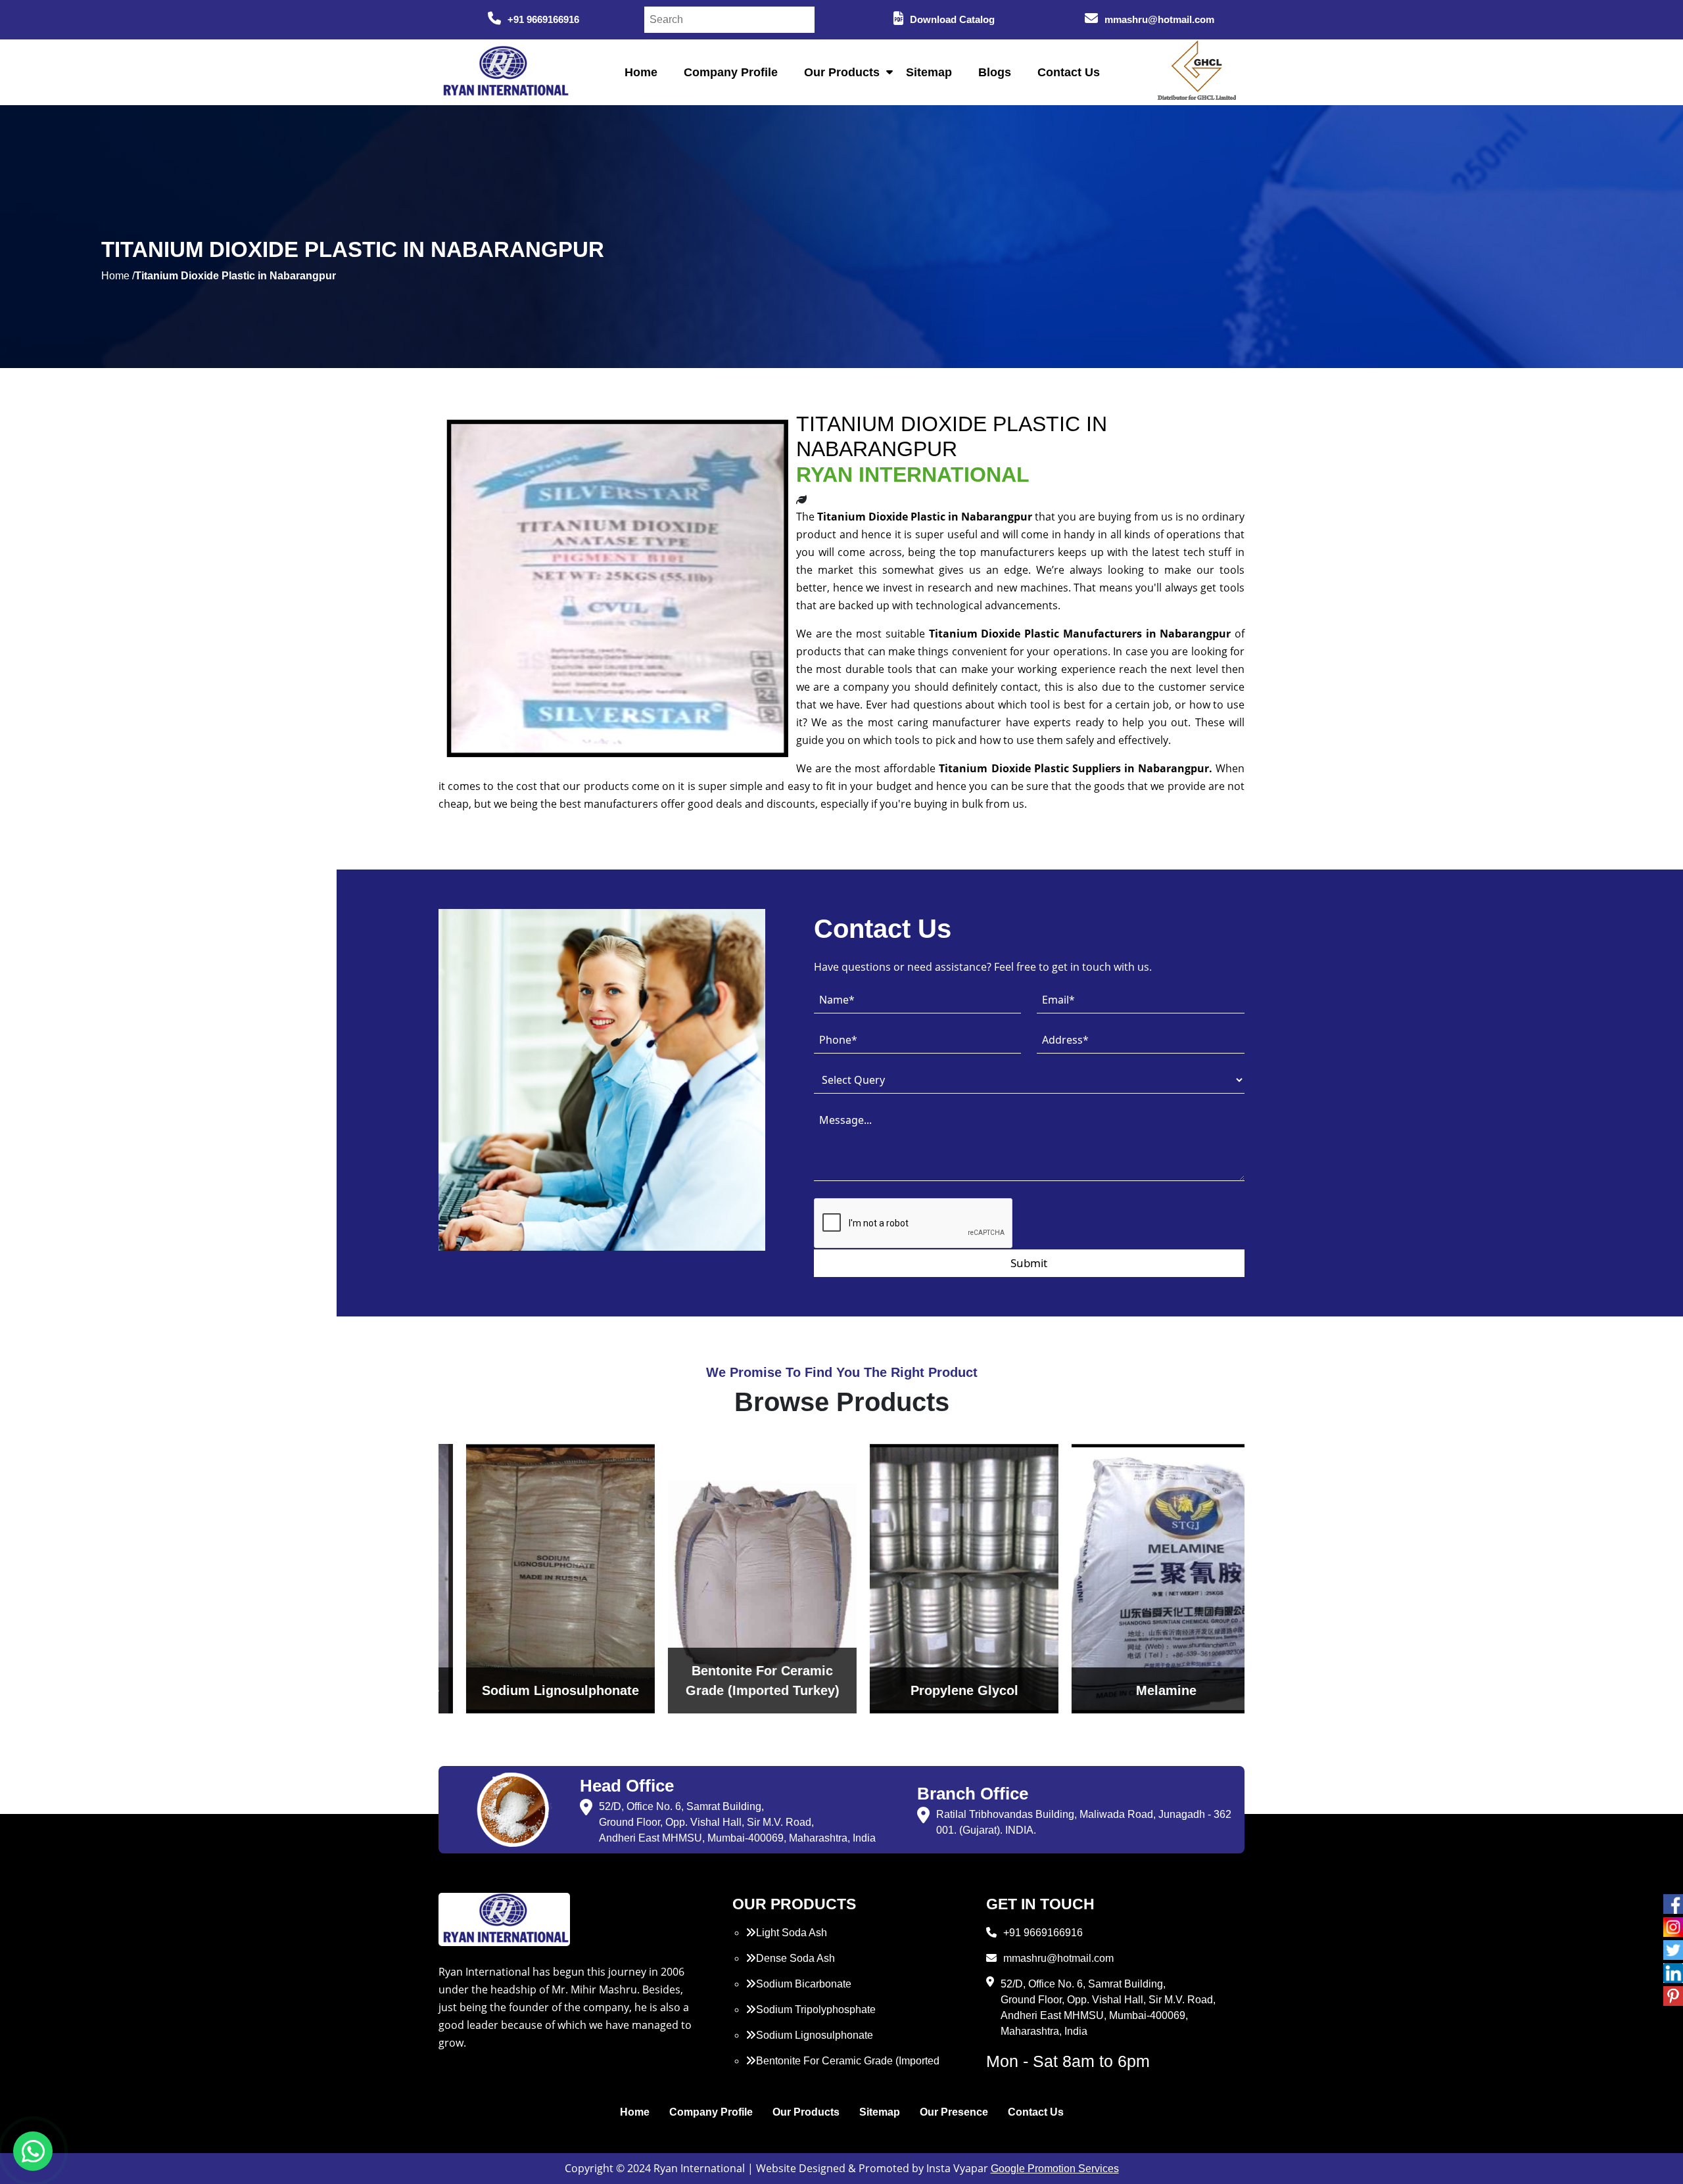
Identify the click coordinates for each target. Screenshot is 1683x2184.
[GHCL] (1197, 72)
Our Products (842, 72)
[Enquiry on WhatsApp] (33, 2151)
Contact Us (1069, 72)
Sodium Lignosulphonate (815, 2035)
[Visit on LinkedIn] (1673, 1973)
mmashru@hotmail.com (1159, 19)
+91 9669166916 (543, 19)
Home (641, 72)
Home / (118, 276)
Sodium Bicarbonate (804, 1984)
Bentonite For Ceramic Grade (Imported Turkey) (842, 2069)
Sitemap (929, 72)
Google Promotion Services (1055, 2169)
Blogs (995, 72)
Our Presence (954, 2112)
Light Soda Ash (792, 1933)
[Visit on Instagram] (1673, 1927)
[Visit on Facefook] (1673, 1904)
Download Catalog (952, 19)
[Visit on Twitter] (1673, 1950)
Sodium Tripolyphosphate (816, 2010)
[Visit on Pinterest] (1673, 1996)
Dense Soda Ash (795, 1958)
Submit (1029, 1263)
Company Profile (731, 72)
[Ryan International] (504, 71)
